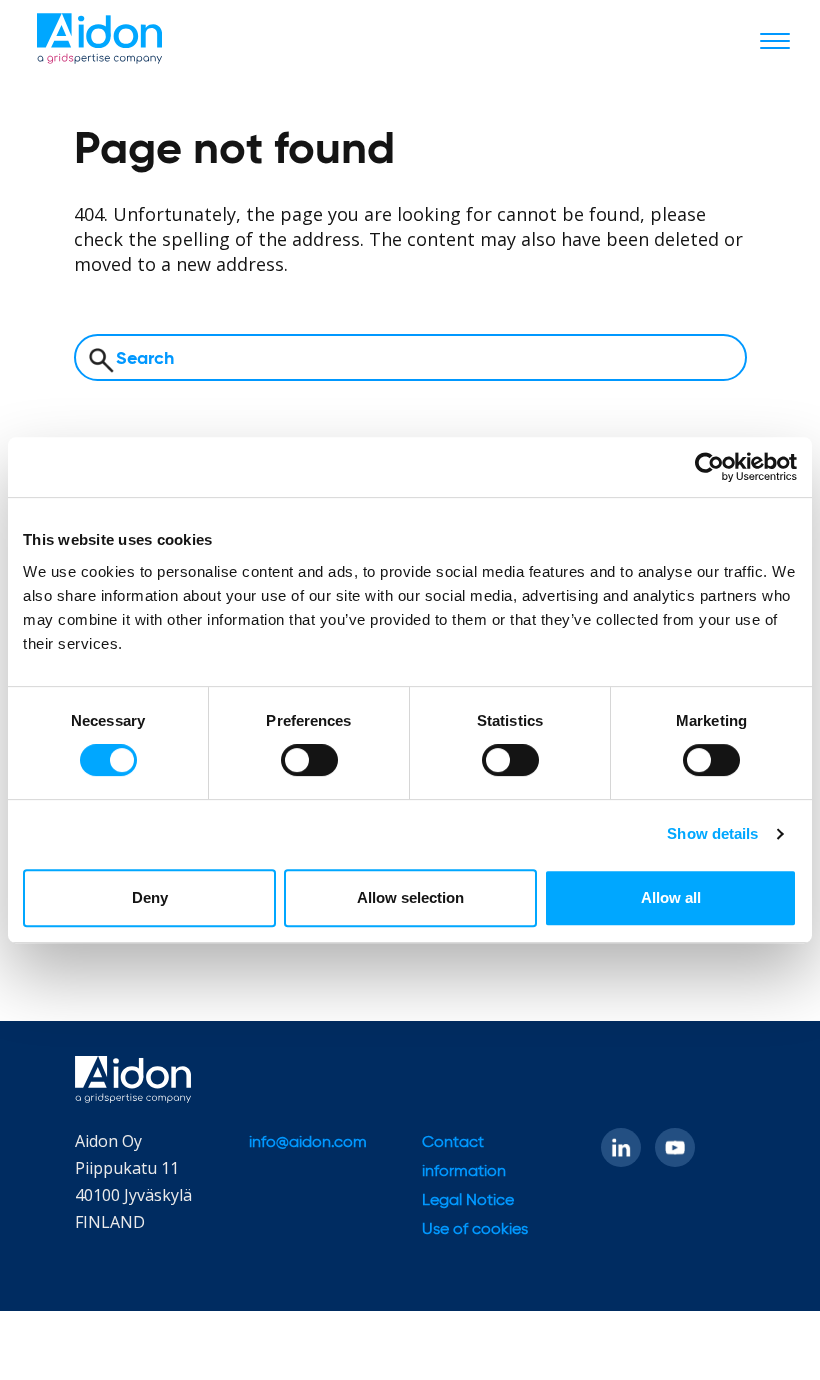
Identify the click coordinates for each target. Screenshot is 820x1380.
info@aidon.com (308, 1143)
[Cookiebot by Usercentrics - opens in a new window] (709, 467)
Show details (712, 833)
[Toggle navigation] (775, 40)
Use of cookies (475, 1230)
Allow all (671, 897)
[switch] (309, 760)
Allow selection (410, 897)
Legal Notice (468, 1201)
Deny (150, 897)
